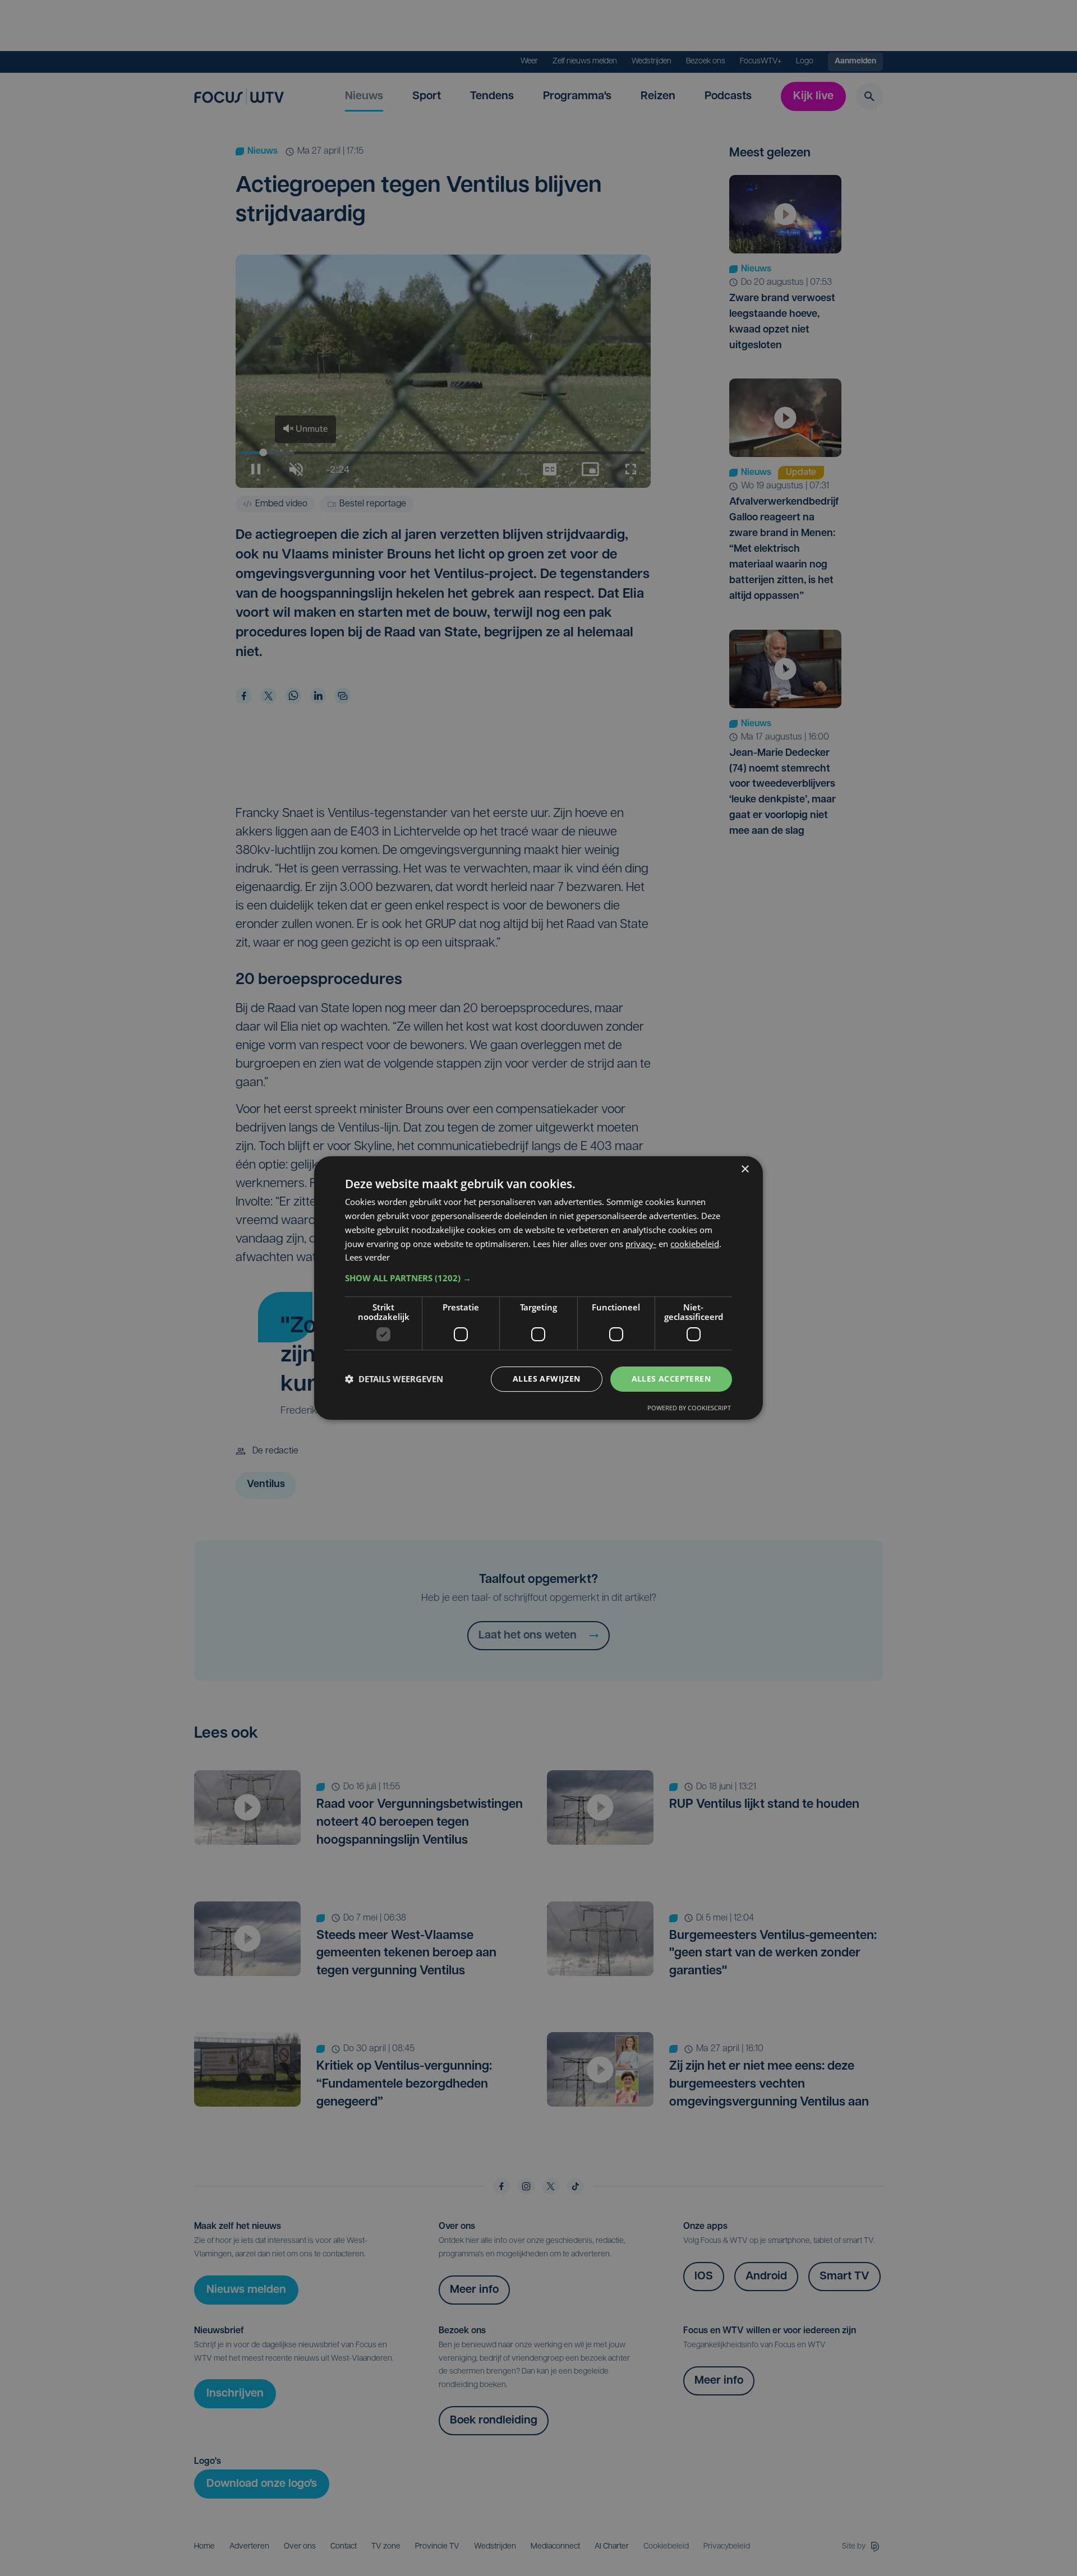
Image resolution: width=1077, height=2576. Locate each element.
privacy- (641, 1244)
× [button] (745, 1169)
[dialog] (538, 1288)
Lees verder (367, 1257)
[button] (538, 1278)
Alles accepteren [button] (671, 1379)
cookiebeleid (695, 1244)
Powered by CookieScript (689, 1408)
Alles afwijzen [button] (547, 1379)
